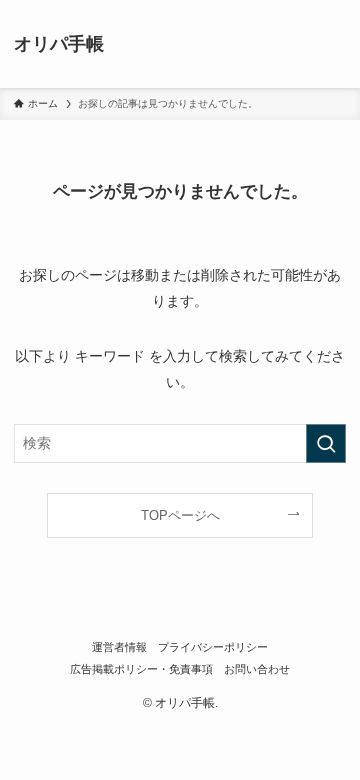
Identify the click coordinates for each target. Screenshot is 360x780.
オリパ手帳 (59, 44)
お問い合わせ (257, 669)
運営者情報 (119, 647)
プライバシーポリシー (213, 647)
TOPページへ (180, 515)
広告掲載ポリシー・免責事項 (141, 669)
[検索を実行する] (326, 443)
